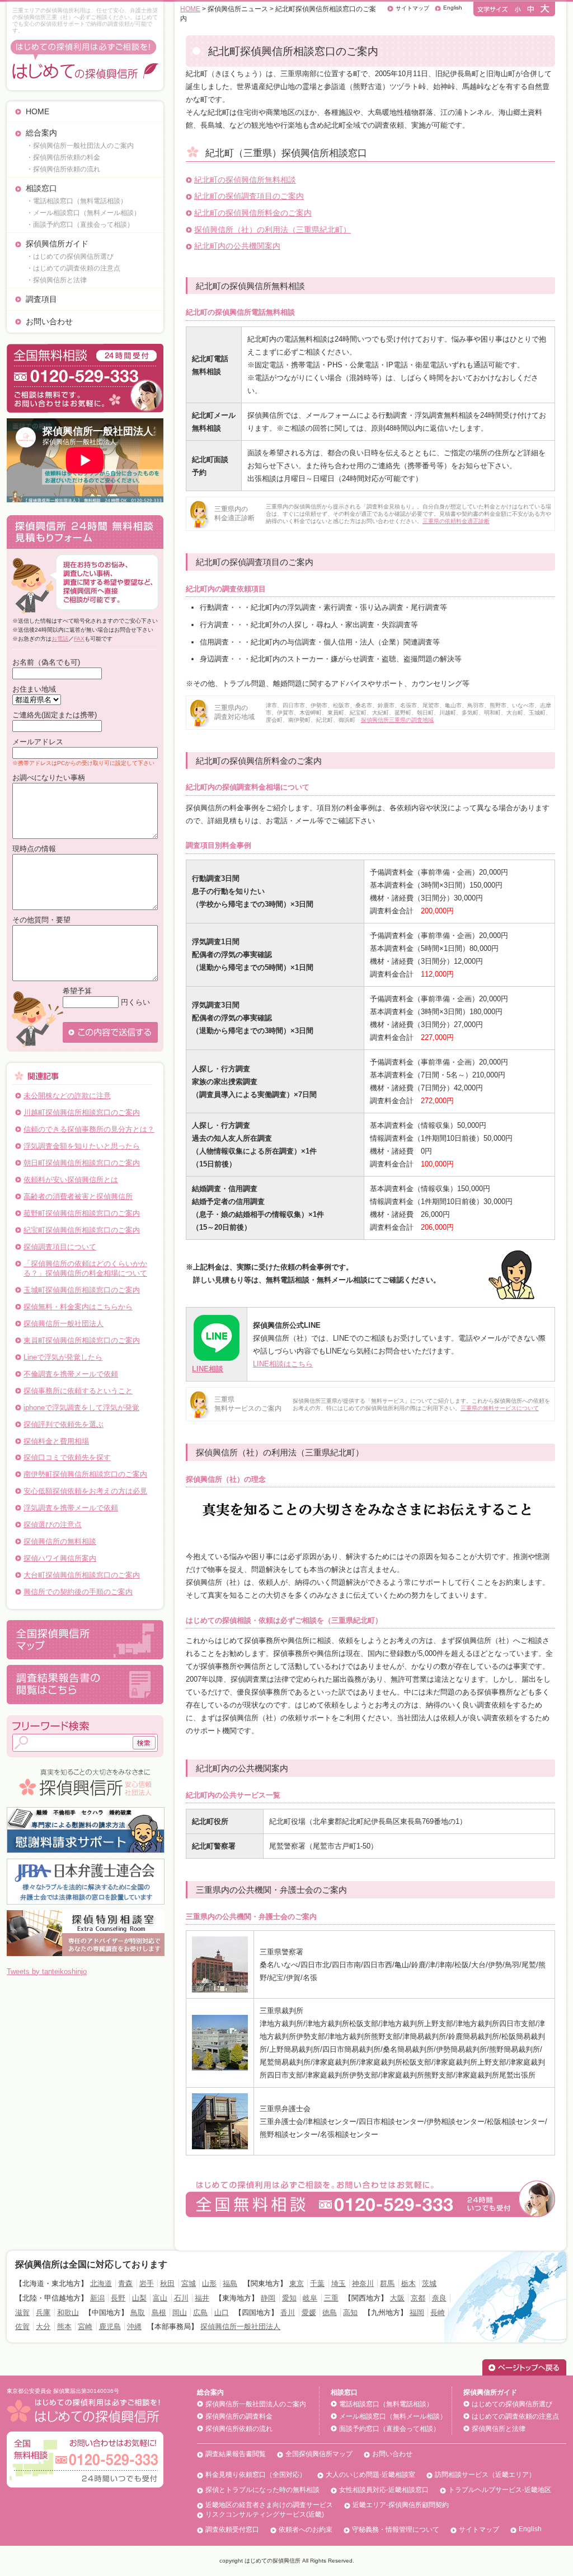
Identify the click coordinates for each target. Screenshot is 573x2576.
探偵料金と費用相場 (56, 1441)
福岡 (417, 2313)
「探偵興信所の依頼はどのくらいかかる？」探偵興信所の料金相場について (85, 1269)
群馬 (387, 2283)
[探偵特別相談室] (86, 1914)
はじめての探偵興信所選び (512, 2404)
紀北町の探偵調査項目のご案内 (249, 196)
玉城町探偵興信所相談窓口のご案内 (82, 1290)
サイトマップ (412, 8)
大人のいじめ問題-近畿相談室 (370, 2475)
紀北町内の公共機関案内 (237, 246)
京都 (418, 2298)
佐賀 (22, 2327)
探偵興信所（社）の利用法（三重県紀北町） (273, 230)
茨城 (429, 2283)
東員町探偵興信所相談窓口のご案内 (82, 1340)
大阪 (397, 2298)
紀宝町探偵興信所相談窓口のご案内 (82, 1230)
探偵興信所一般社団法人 (64, 1324)
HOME (37, 111)
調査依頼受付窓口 (232, 2530)
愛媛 (309, 2313)
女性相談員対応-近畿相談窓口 (384, 2490)
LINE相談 (208, 1369)
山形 (209, 2283)
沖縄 (134, 2327)
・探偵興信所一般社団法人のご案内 (80, 146)
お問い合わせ (49, 321)
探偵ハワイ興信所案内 (60, 1558)
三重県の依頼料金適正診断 (456, 521)
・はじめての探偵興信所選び (70, 256)
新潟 (97, 2298)
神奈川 (363, 2283)
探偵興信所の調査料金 (239, 2416)
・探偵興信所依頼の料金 (63, 157)
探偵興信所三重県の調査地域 (397, 720)
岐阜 (310, 2298)
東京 (297, 2283)
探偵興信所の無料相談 (60, 1541)
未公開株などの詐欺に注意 (67, 1096)
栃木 (408, 2283)
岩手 (147, 2283)
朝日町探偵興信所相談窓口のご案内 (82, 1163)
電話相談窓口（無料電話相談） (386, 2404)
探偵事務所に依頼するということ (78, 1391)
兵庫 (43, 2313)
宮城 (189, 2283)
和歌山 (68, 2313)
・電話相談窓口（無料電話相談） (77, 201)
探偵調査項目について (60, 1247)
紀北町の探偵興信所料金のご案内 (253, 213)
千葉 (317, 2283)
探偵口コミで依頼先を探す (67, 1457)
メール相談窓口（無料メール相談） (393, 2416)
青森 (125, 2283)
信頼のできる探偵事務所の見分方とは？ (89, 1129)
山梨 (139, 2298)
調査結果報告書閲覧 (236, 2454)
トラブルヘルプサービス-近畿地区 (500, 2490)
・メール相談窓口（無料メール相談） (83, 213)
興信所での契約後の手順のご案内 (78, 1592)
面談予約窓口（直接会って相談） (389, 2429)
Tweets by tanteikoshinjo (47, 1971)
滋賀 (22, 2313)
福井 (202, 2298)
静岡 (268, 2298)
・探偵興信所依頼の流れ (63, 169)
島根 (159, 2313)
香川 (288, 2313)
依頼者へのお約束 (306, 2530)
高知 (350, 2313)
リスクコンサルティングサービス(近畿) (265, 2514)
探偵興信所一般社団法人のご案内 (256, 2404)
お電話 (60, 639)
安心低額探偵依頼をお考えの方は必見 (85, 1491)
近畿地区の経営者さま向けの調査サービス (269, 2505)
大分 (43, 2327)
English (453, 8)
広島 (200, 2313)
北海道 (101, 2283)
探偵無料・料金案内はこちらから (78, 1307)
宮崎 (85, 2327)
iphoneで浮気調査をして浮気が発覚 (81, 1408)
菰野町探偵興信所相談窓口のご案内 (82, 1213)
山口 (222, 2313)
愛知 (289, 2298)
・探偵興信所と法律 (57, 280)
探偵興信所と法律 (499, 2429)
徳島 (330, 2313)
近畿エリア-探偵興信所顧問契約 (401, 2505)
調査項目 (41, 299)
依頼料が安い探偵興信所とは (71, 1180)
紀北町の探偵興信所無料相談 (245, 180)
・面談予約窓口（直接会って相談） (80, 225)
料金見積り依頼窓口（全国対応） (256, 2475)
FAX (79, 639)
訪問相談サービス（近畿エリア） (485, 2475)
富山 (160, 2298)
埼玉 (339, 2283)
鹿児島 (110, 2327)
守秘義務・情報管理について (396, 2530)
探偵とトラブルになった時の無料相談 (262, 2490)
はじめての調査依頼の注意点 (515, 2416)
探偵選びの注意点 (53, 1525)
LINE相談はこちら (283, 1364)
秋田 (167, 2283)
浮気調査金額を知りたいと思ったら (82, 1146)
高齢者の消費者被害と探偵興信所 (78, 1196)
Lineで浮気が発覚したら (63, 1357)
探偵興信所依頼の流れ (239, 2429)
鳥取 (138, 2313)
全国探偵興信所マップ (319, 2454)
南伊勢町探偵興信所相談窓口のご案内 (85, 1474)
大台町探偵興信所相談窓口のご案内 (82, 1575)
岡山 (180, 2313)
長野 (118, 2298)
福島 (230, 2283)
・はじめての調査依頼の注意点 (73, 268)
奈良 (439, 2298)
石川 (181, 2298)
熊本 (64, 2327)
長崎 (438, 2313)
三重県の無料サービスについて (500, 1408)
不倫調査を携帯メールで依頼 (71, 1374)
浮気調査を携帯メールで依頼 (71, 1508)
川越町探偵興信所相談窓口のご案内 (82, 1112)
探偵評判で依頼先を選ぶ (64, 1424)
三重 (331, 2298)
